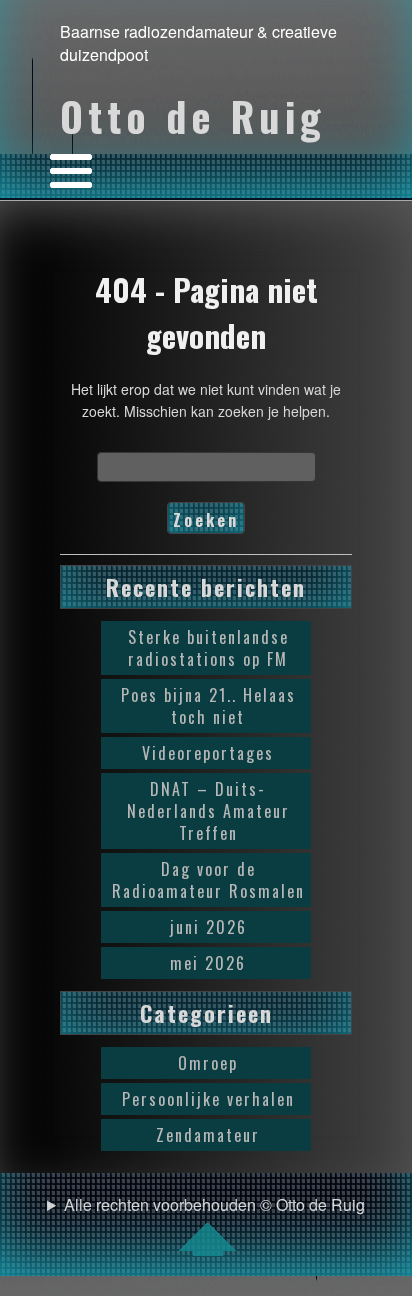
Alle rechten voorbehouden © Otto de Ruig (214, 1204)
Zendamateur (208, 1135)
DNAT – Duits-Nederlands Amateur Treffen (208, 811)
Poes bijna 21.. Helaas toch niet (208, 706)
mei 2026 (208, 963)
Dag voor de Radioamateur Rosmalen (208, 880)
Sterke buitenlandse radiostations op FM (208, 648)
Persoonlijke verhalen (208, 1099)
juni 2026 (208, 927)
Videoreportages (208, 753)
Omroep (208, 1063)
